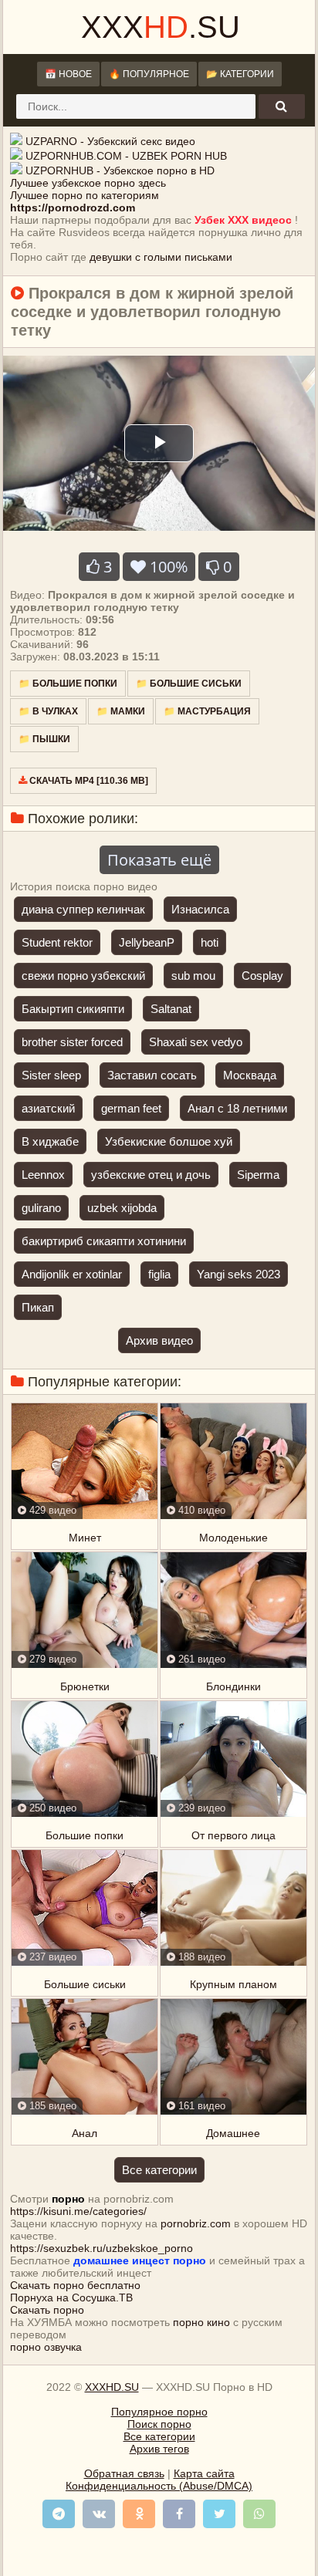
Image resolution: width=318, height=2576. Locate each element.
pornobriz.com (196, 2223)
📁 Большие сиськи (189, 684)
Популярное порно (159, 2412)
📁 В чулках (48, 711)
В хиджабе (50, 1141)
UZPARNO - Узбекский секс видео (110, 141)
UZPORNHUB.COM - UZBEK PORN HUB (126, 156)
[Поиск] (282, 106)
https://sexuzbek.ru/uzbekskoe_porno (101, 2248)
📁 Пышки (44, 739)
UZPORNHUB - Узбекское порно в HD (120, 170)
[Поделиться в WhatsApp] (259, 2514)
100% (167, 567)
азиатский (48, 1108)
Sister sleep (51, 1075)
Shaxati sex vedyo (196, 1042)
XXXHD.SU (112, 2387)
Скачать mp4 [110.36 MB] (88, 781)
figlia (159, 1274)
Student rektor (57, 942)
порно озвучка (46, 2347)
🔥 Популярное (149, 74)
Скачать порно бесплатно (75, 2285)
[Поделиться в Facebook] (179, 2514)
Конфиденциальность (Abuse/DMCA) (159, 2486)
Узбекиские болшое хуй (169, 1141)
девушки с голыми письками (161, 257)
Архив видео (159, 1340)
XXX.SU (161, 27)
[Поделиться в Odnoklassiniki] (139, 2514)
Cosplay (262, 976)
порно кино (201, 2322)
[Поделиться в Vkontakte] (99, 2514)
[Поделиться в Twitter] (219, 2514)
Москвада (250, 1075)
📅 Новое (68, 74)
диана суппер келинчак (83, 909)
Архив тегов (159, 2449)
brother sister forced (72, 1042)
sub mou (193, 976)
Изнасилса (200, 909)
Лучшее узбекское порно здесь (88, 183)
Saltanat (171, 1009)
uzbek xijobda (122, 1208)
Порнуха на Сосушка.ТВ (71, 2297)
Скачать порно (47, 2310)
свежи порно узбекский (83, 976)
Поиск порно (159, 2424)
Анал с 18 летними (237, 1108)
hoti (210, 942)
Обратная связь (124, 2473)
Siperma (258, 1175)
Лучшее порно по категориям (85, 195)
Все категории (159, 2170)
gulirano (41, 1208)
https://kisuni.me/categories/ (78, 2211)
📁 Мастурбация (207, 711)
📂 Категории (240, 74)
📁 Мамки (121, 711)
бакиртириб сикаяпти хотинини (104, 1241)
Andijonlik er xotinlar (72, 1274)
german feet (131, 1108)
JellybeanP (147, 942)
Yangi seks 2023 (238, 1274)
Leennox (43, 1175)
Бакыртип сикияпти (73, 1009)
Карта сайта (204, 2473)
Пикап (38, 1307)
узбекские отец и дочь (151, 1175)
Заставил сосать (152, 1075)
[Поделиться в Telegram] (59, 2514)
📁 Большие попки (68, 684)
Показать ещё (159, 860)
